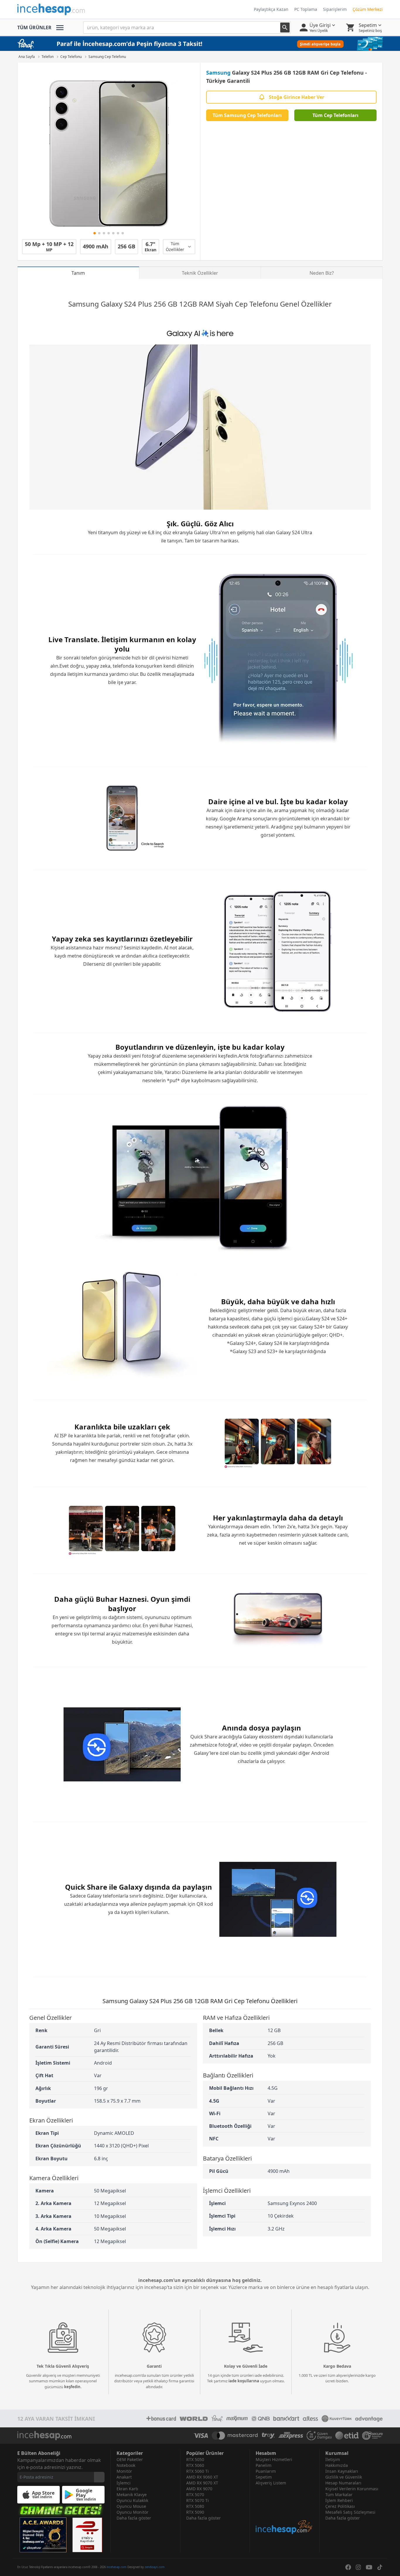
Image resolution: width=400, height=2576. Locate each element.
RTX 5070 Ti (198, 2500)
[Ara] (285, 28)
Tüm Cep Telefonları (335, 115)
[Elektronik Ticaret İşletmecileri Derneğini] (347, 2436)
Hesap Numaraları (343, 2483)
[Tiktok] (380, 2567)
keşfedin (72, 2387)
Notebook (126, 2465)
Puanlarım (266, 2471)
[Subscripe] (99, 2477)
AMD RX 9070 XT (202, 2483)
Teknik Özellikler (200, 273)
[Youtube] (369, 2567)
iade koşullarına (244, 2381)
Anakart (124, 2477)
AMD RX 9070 (199, 2489)
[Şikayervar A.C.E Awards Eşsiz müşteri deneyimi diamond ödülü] (43, 2535)
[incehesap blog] (284, 2510)
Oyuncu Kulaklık (132, 2500)
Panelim (264, 2465)
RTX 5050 (195, 2459)
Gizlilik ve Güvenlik (344, 2477)
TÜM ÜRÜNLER (34, 28)
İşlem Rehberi (339, 2500)
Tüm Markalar (339, 2495)
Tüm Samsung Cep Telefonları (247, 115)
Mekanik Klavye (132, 2495)
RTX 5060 (195, 2465)
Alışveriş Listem (271, 2483)
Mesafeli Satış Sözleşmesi (350, 2512)
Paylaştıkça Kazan (271, 9)
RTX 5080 (195, 2506)
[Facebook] (348, 2567)
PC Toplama (306, 9)
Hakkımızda (337, 2465)
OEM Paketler (130, 2459)
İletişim (333, 2459)
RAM (206, 304)
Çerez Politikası (340, 2506)
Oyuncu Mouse (131, 2506)
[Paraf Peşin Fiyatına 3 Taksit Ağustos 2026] (200, 44)
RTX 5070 (195, 2495)
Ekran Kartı (127, 2489)
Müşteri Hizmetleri (274, 2459)
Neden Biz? (322, 273)
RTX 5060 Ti (198, 2471)
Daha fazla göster (134, 2518)
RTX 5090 (195, 2512)
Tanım (78, 273)
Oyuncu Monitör (133, 2512)
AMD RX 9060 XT (202, 2477)
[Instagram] (358, 2567)
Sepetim (264, 2477)
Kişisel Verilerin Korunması (352, 2489)
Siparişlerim (335, 9)
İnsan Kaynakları (342, 2471)
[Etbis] (87, 2535)
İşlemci (124, 2483)
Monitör (124, 2471)
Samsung (218, 73)
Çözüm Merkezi (368, 9)
